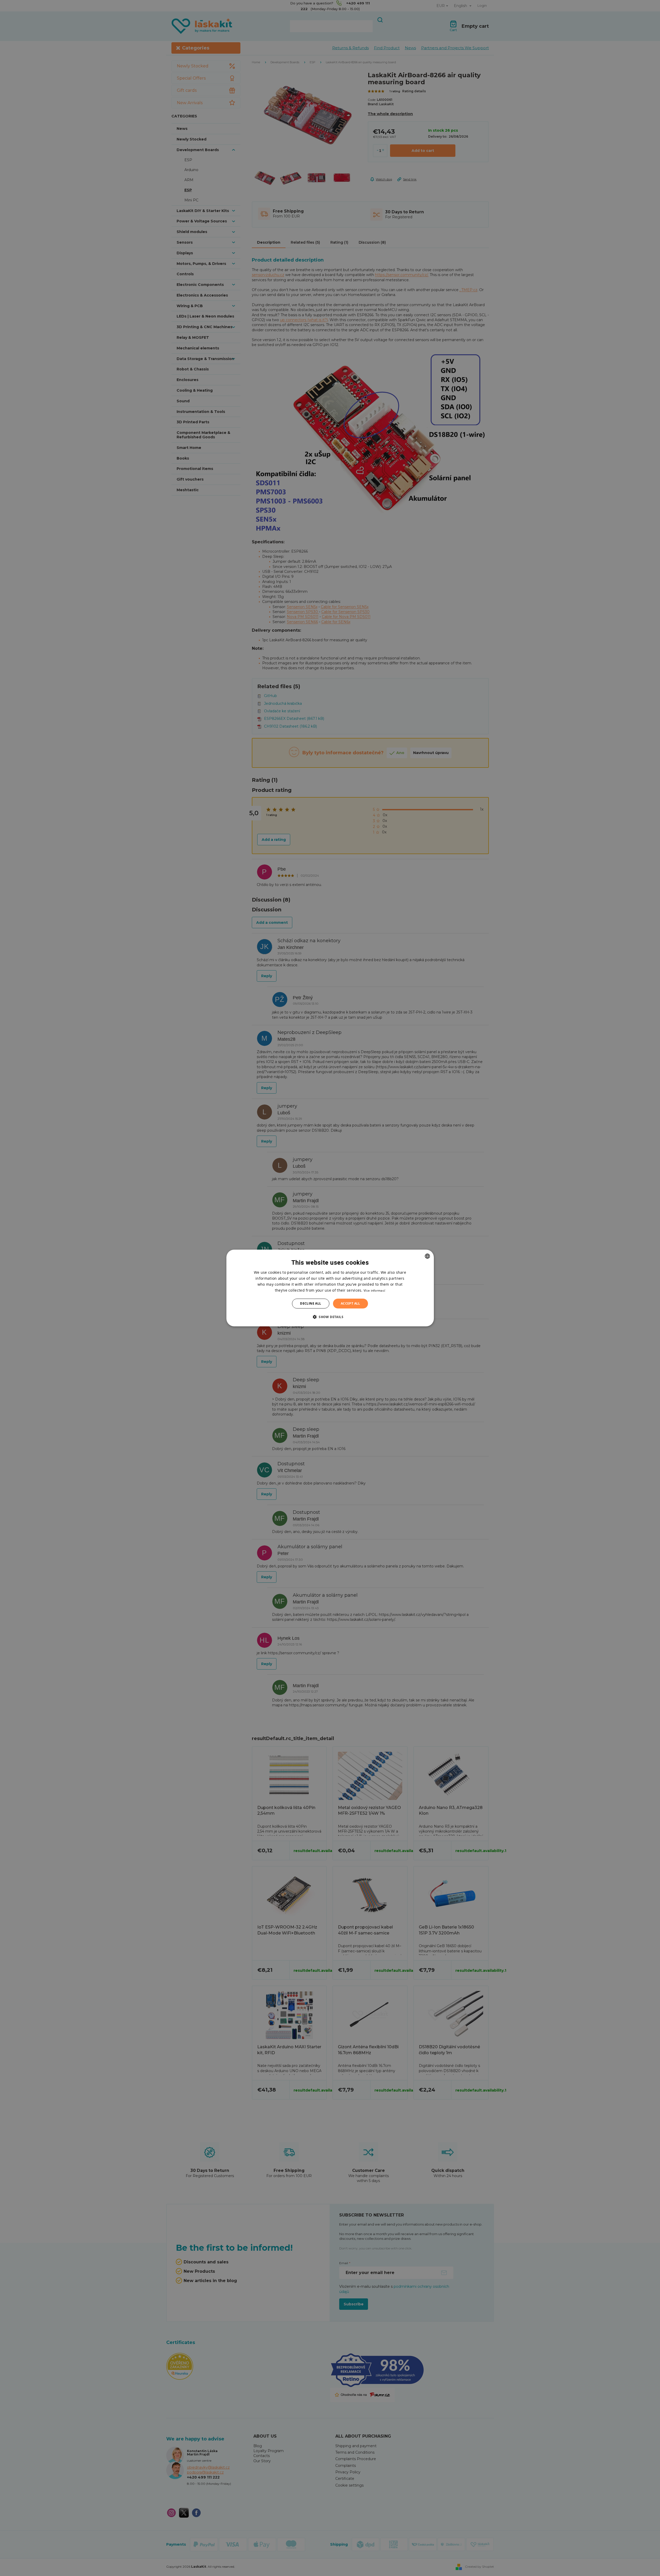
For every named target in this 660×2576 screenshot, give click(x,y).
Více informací (374, 1290)
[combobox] (427, 1256)
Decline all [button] (311, 1303)
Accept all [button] (350, 1303)
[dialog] (330, 1288)
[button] (330, 1317)
